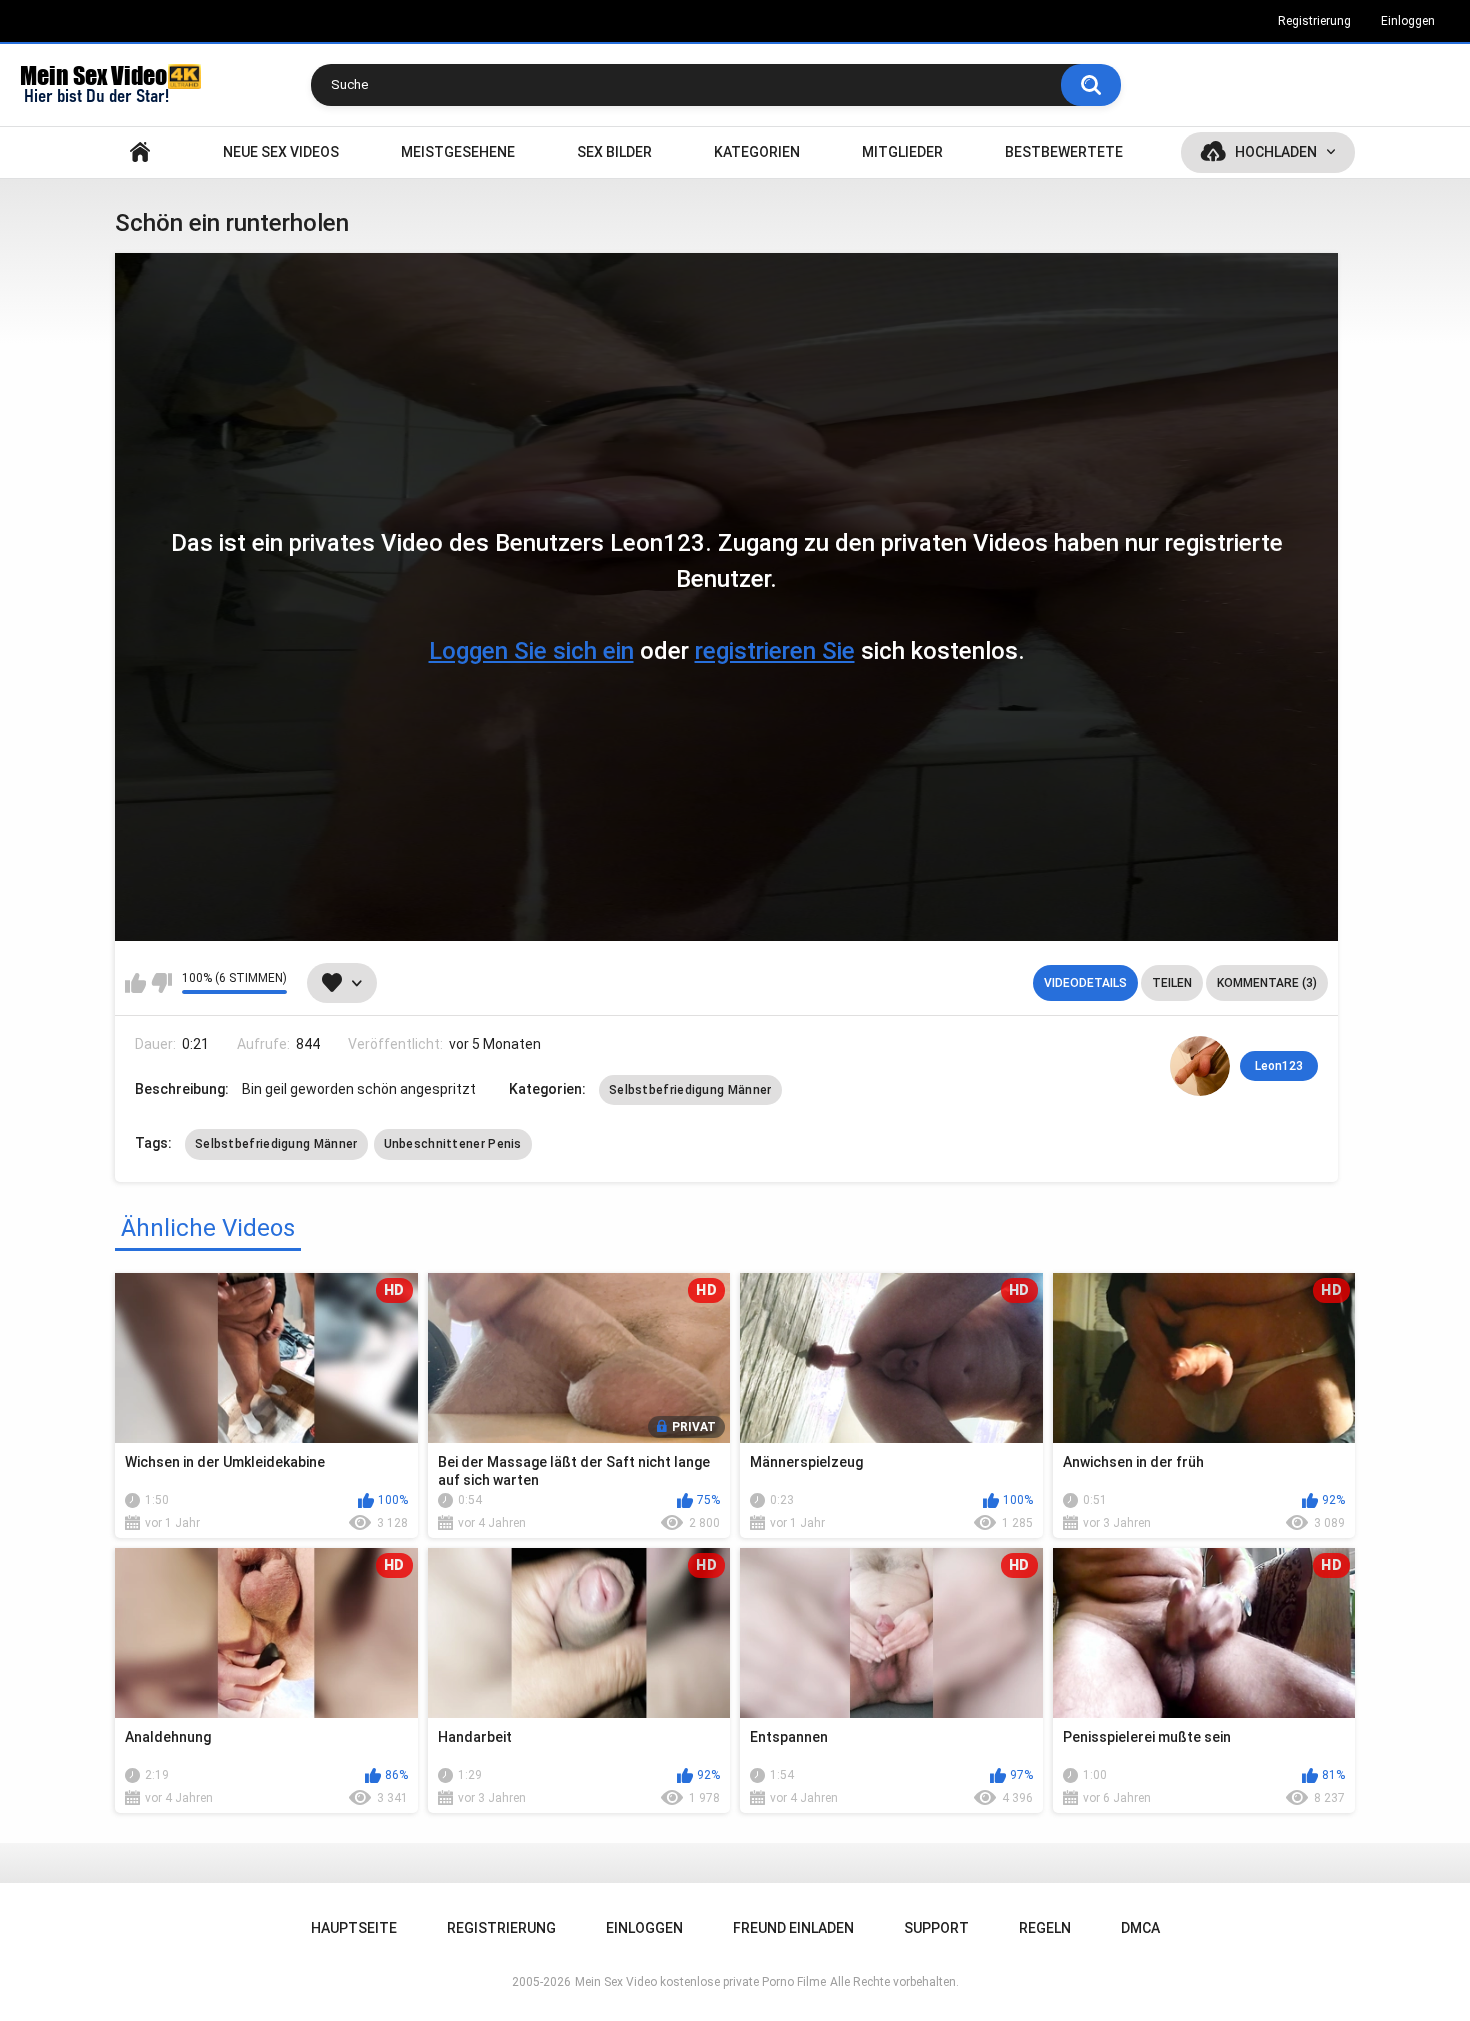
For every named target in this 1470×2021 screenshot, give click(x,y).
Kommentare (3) (1267, 983)
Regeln (1045, 1928)
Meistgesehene (458, 152)
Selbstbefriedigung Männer (690, 1090)
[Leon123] (1200, 1066)
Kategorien (757, 152)
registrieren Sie (775, 651)
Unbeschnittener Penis (453, 1144)
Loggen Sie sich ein (531, 651)
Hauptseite (140, 152)
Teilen (1172, 983)
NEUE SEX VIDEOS (281, 152)
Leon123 (1279, 1066)
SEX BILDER (614, 152)
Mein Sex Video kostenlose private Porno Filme (700, 1982)
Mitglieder (902, 152)
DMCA (1140, 1928)
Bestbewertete (1064, 152)
